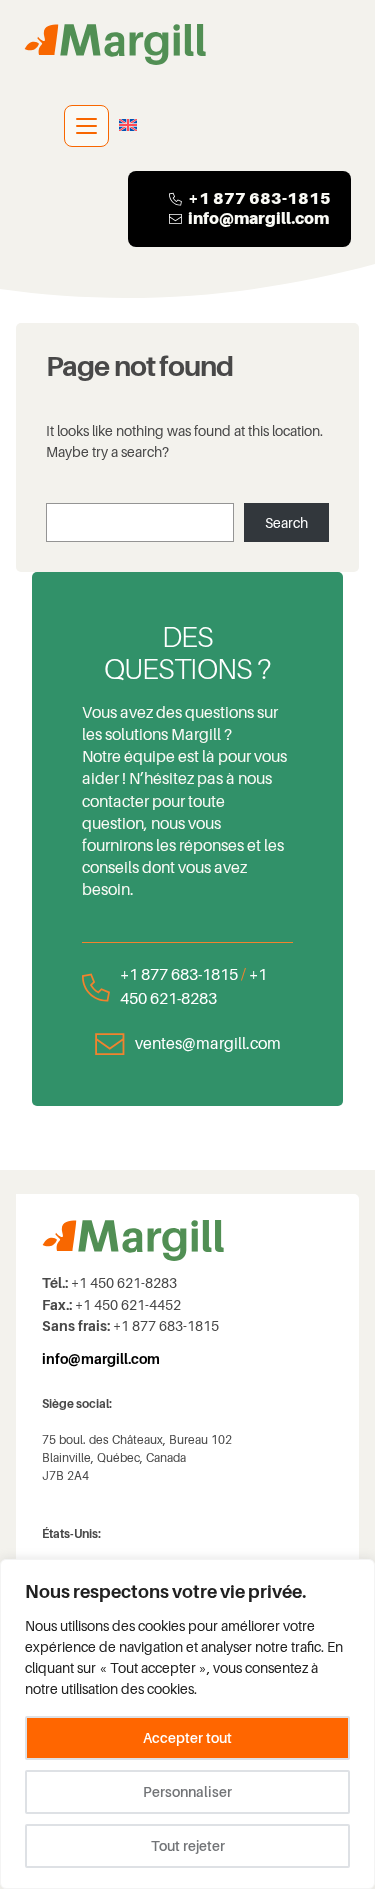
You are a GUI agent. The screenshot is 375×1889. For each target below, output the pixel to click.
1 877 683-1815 (265, 198)
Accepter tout (187, 1738)
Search (286, 523)
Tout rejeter (188, 1846)
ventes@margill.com (208, 1043)
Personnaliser (187, 1792)
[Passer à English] (128, 126)
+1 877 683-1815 (179, 974)
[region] (187, 1724)
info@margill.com (258, 218)
